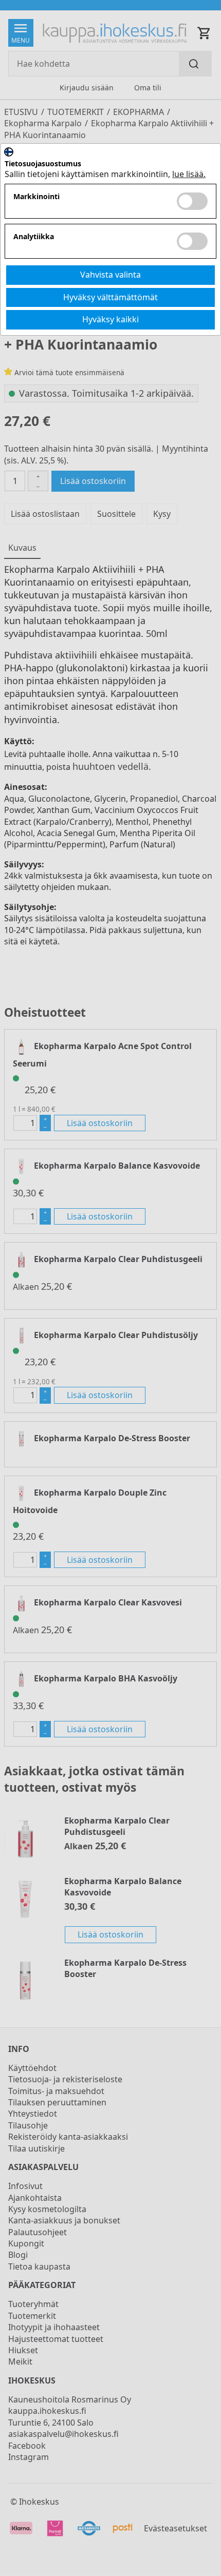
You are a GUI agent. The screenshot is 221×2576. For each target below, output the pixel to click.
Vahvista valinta (110, 275)
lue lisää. (189, 174)
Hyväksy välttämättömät (110, 297)
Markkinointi (36, 197)
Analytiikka (34, 237)
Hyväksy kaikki (110, 319)
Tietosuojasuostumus (43, 164)
